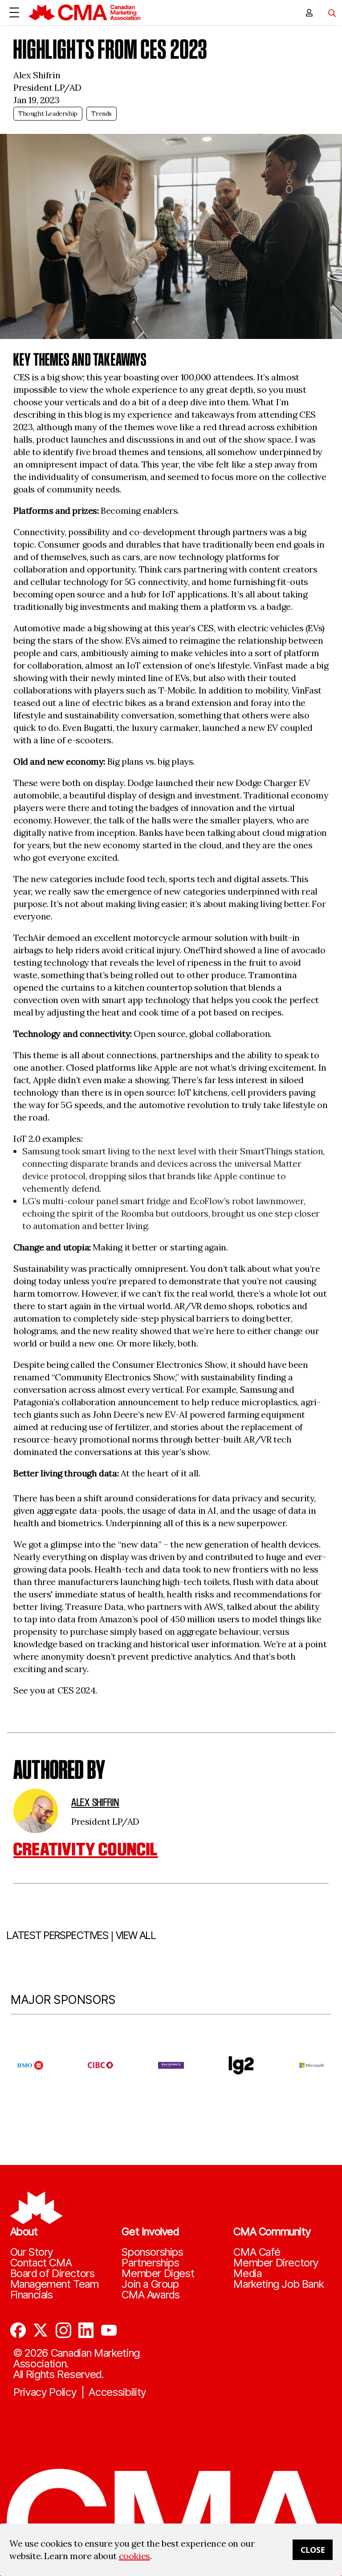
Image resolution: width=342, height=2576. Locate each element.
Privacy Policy (45, 2392)
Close (313, 2550)
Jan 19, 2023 (36, 100)
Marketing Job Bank (279, 2284)
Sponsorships (152, 2252)
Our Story (32, 2252)
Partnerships (150, 2263)
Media (247, 2274)
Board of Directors (53, 2274)
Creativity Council (86, 1849)
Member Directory (276, 2263)
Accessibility (117, 2392)
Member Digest (158, 2274)
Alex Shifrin (95, 1802)
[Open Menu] (14, 12)
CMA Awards (151, 2295)
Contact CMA (41, 2263)
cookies (134, 2556)
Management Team (55, 2284)
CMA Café (257, 2252)
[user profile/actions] (309, 12)
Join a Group (150, 2284)
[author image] (36, 1811)
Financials (32, 2295)
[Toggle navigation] (329, 12)
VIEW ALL (136, 1935)
